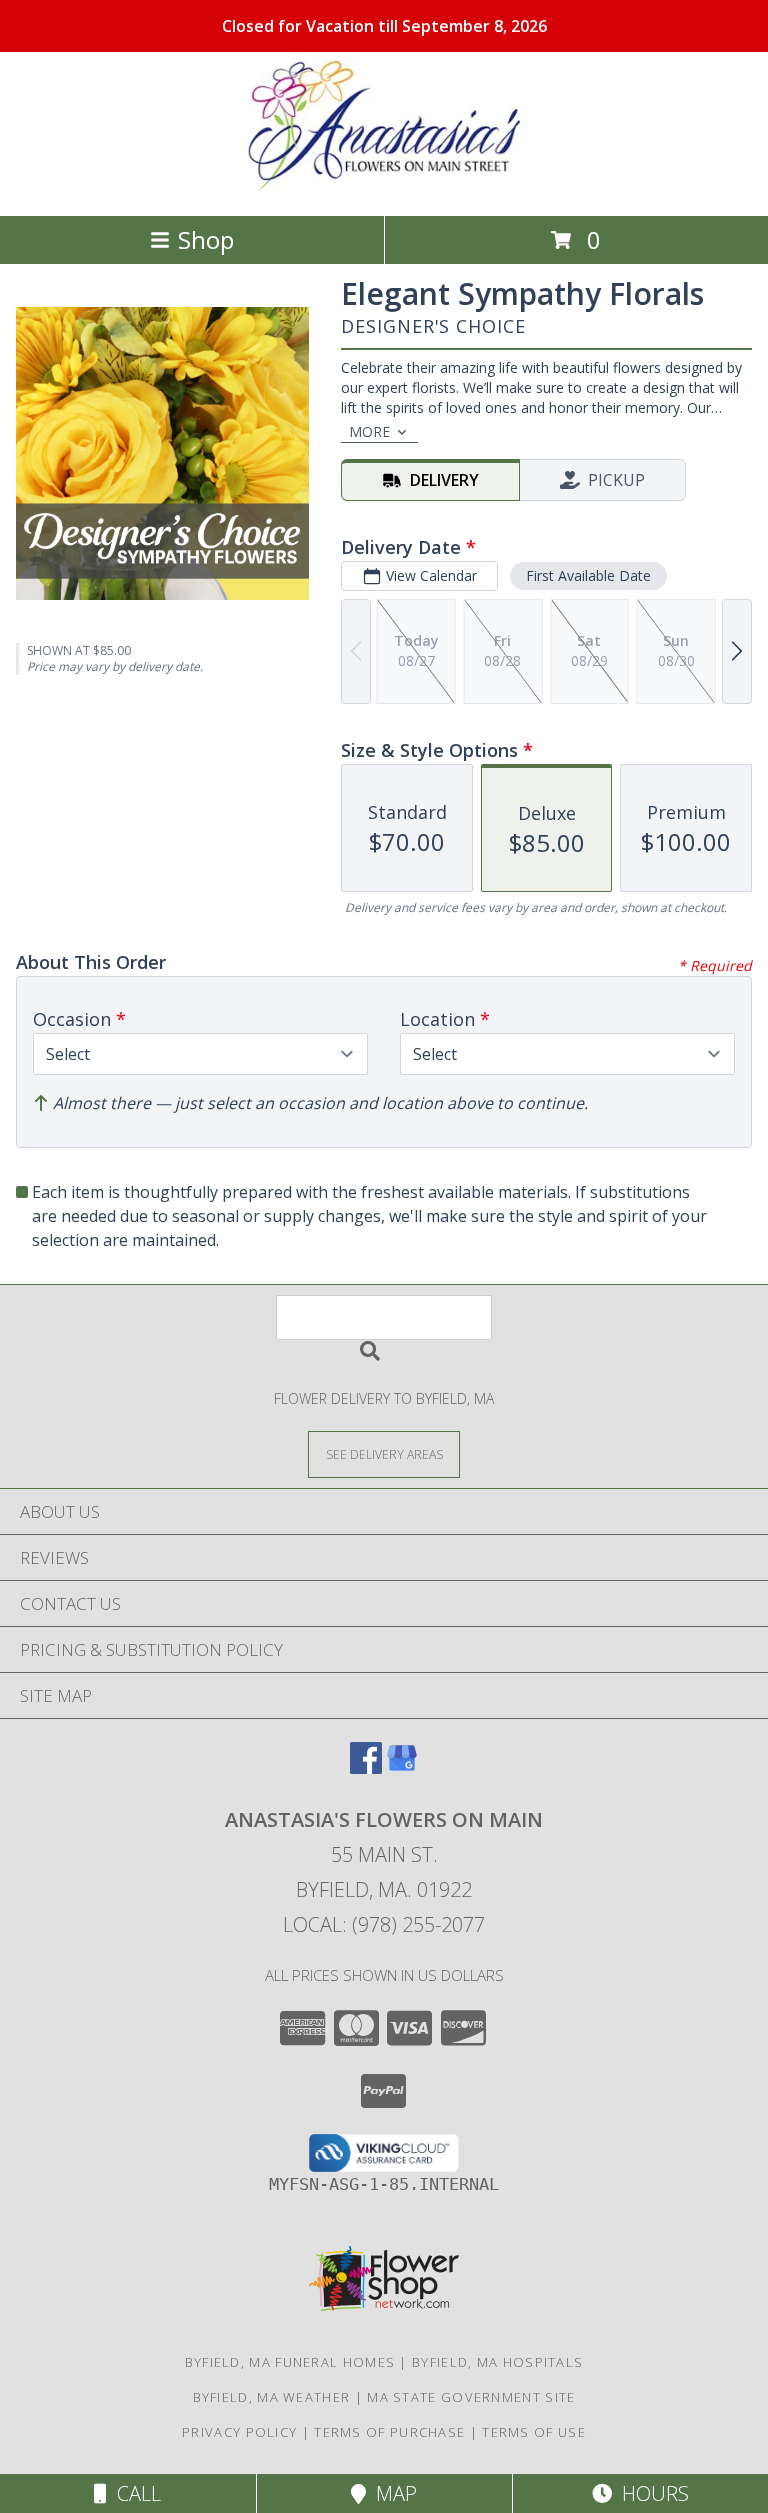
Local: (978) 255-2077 (384, 1924)
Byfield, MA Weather (272, 2397)
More (369, 431)
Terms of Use (534, 2432)
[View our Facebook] (366, 1767)
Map (391, 2493)
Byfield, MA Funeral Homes (290, 2362)
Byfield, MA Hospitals (497, 2362)
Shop (206, 239)
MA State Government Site (471, 2397)
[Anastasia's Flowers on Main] (384, 186)
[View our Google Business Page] (402, 1767)
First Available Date (588, 575)
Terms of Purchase (389, 2432)
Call (134, 2493)
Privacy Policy (239, 2432)
